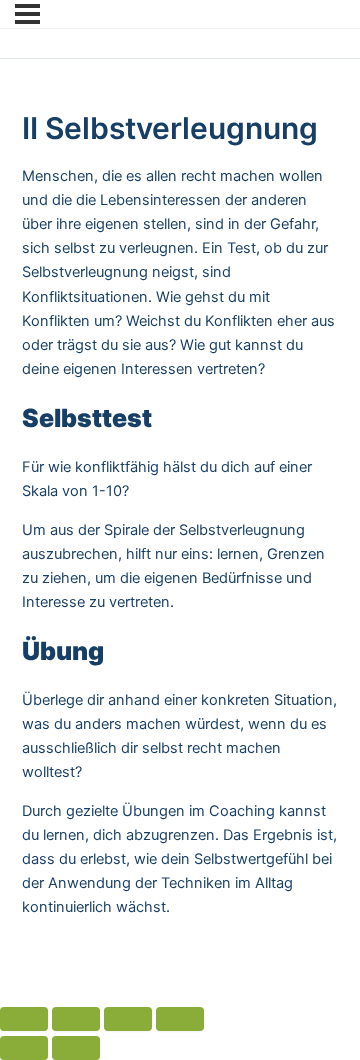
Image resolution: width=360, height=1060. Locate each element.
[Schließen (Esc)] (24, 1019)
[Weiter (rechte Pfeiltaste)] (76, 1048)
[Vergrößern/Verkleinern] (180, 1019)
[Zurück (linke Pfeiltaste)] (24, 1048)
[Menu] (27, 14)
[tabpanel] (180, 541)
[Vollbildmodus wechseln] (128, 1019)
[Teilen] (76, 1019)
